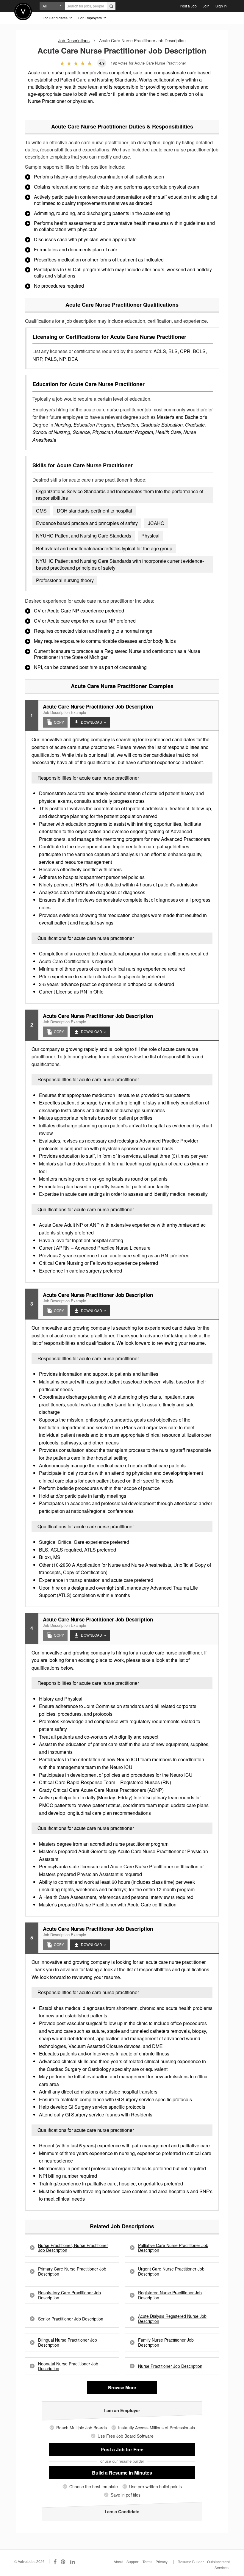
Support (133, 2562)
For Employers (90, 18)
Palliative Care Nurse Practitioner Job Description (173, 2248)
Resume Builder (191, 2562)
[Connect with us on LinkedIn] (73, 2561)
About (118, 2562)
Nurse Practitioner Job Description (170, 2366)
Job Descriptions (74, 40)
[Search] (111, 6)
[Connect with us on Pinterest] (63, 2561)
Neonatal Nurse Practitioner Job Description (68, 2366)
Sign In (221, 6)
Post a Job (188, 6)
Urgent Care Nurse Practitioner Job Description (171, 2271)
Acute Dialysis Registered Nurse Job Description (172, 2319)
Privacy (162, 2562)
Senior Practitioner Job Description (71, 2319)
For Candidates (55, 18)
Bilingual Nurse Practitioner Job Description (68, 2342)
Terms (147, 2562)
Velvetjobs (23, 11)
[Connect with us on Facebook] (55, 2561)
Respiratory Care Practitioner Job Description (69, 2295)
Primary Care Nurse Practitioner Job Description (72, 2271)
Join (206, 6)
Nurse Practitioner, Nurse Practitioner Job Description (73, 2248)
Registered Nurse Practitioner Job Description (170, 2295)
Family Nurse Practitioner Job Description (166, 2342)
